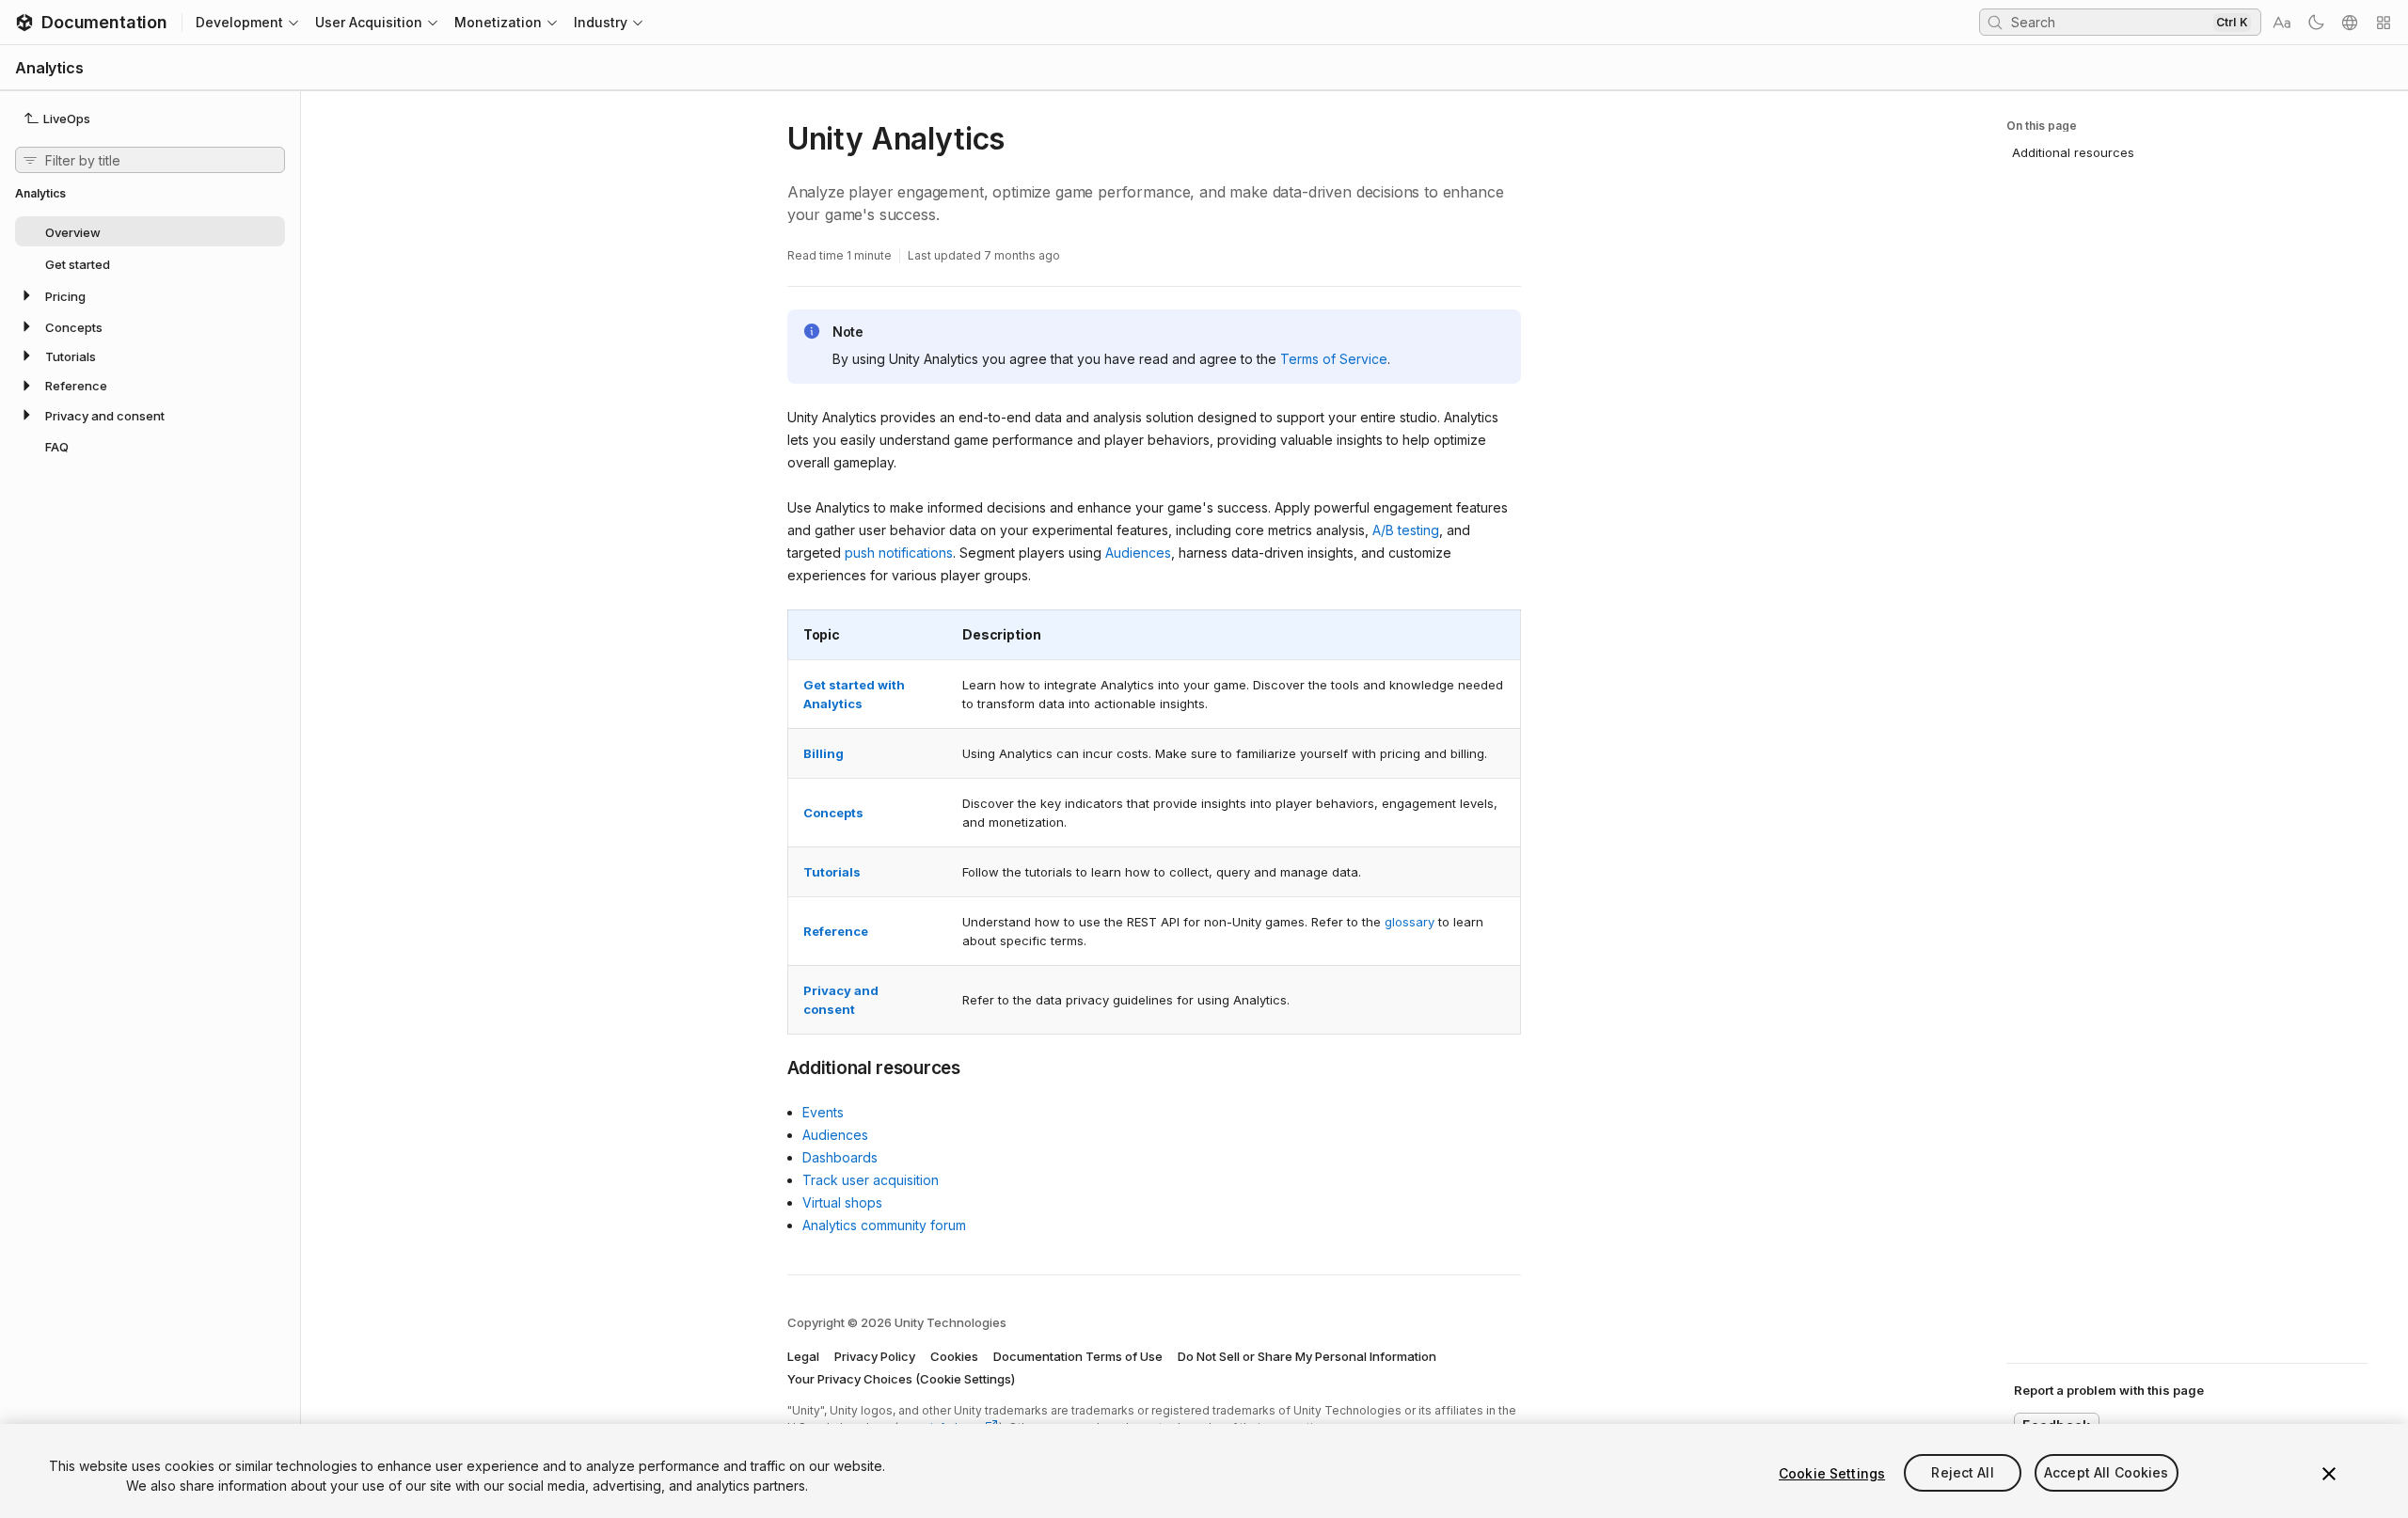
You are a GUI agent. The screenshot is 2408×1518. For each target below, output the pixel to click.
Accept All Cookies (2107, 1473)
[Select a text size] (2282, 23)
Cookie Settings (1832, 1473)
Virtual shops (842, 1202)
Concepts (833, 813)
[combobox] (2110, 22)
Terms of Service (1334, 359)
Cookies (954, 1356)
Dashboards (840, 1157)
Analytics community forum (884, 1225)
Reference (836, 931)
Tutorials (832, 872)
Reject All (1962, 1473)
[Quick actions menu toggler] (2384, 23)
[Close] (2329, 1474)
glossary (1410, 922)
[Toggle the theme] (2316, 23)
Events (823, 1112)
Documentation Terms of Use (1078, 1356)
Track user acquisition (871, 1180)
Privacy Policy (875, 1356)
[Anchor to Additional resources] (773, 1067)
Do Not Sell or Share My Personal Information (1307, 1356)
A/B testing (1406, 530)
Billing (824, 753)
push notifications (899, 553)
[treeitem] (150, 231)
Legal (803, 1356)
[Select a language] (2350, 23)
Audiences (1138, 553)
